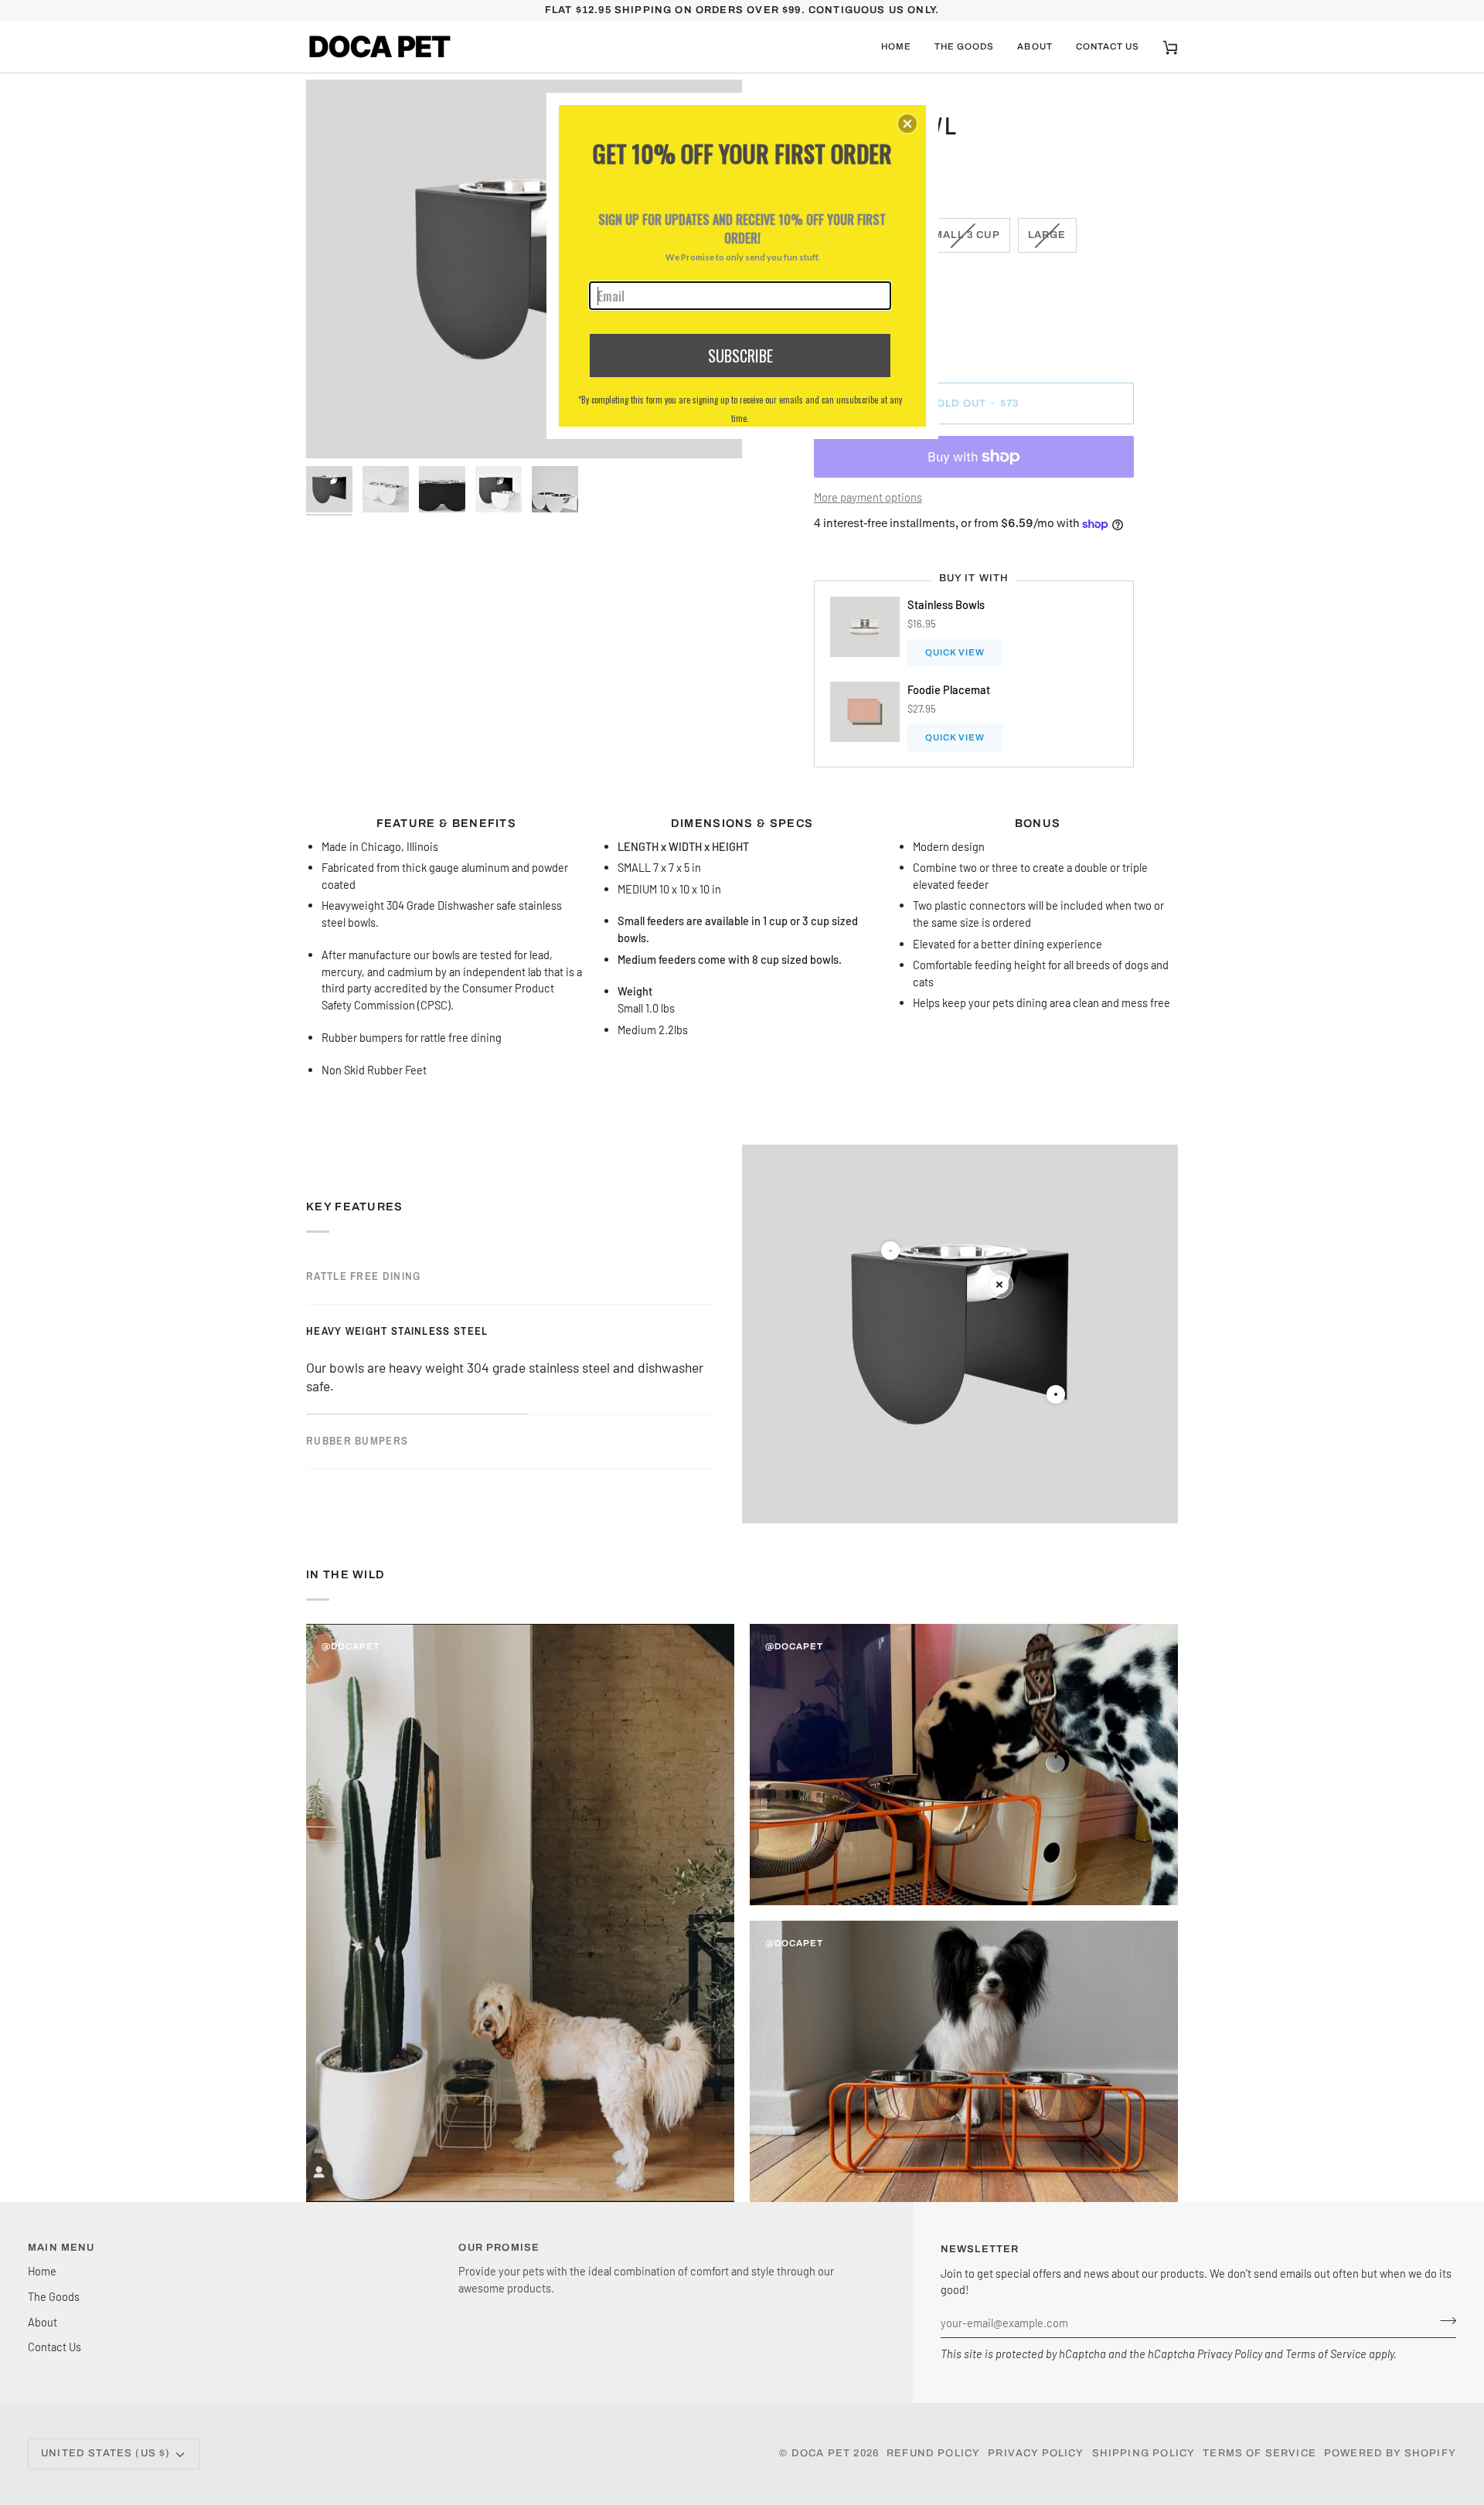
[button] (907, 124)
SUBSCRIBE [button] (740, 356)
